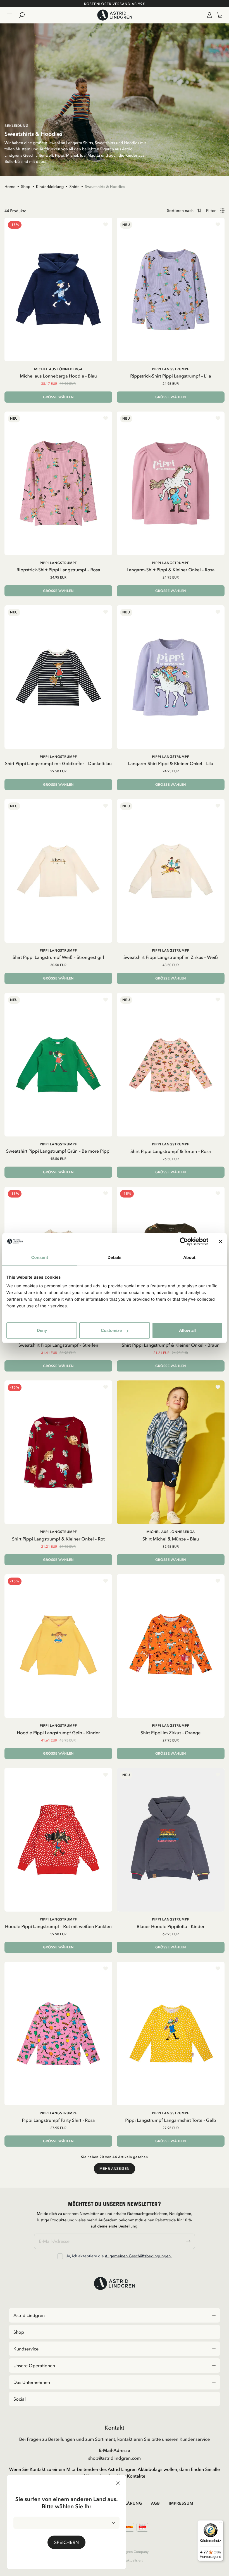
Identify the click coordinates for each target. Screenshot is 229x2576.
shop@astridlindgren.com (115, 2458)
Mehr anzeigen (114, 2169)
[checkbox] (60, 2256)
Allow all (187, 1330)
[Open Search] (24, 15)
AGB (156, 2503)
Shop (26, 187)
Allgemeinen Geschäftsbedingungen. (138, 2256)
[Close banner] (221, 1241)
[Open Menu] (9, 15)
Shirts (74, 187)
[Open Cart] (217, 15)
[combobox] (66, 2523)
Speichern (66, 2542)
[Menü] (220, 2524)
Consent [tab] (40, 1257)
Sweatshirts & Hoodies (105, 187)
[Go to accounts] (208, 15)
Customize (111, 1330)
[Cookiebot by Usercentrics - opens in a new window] (184, 1241)
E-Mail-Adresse (115, 2450)
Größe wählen (58, 397)
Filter (211, 211)
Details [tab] (115, 1257)
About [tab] (189, 1257)
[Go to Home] (114, 15)
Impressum (181, 2503)
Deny (42, 1330)
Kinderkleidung (50, 187)
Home (10, 187)
